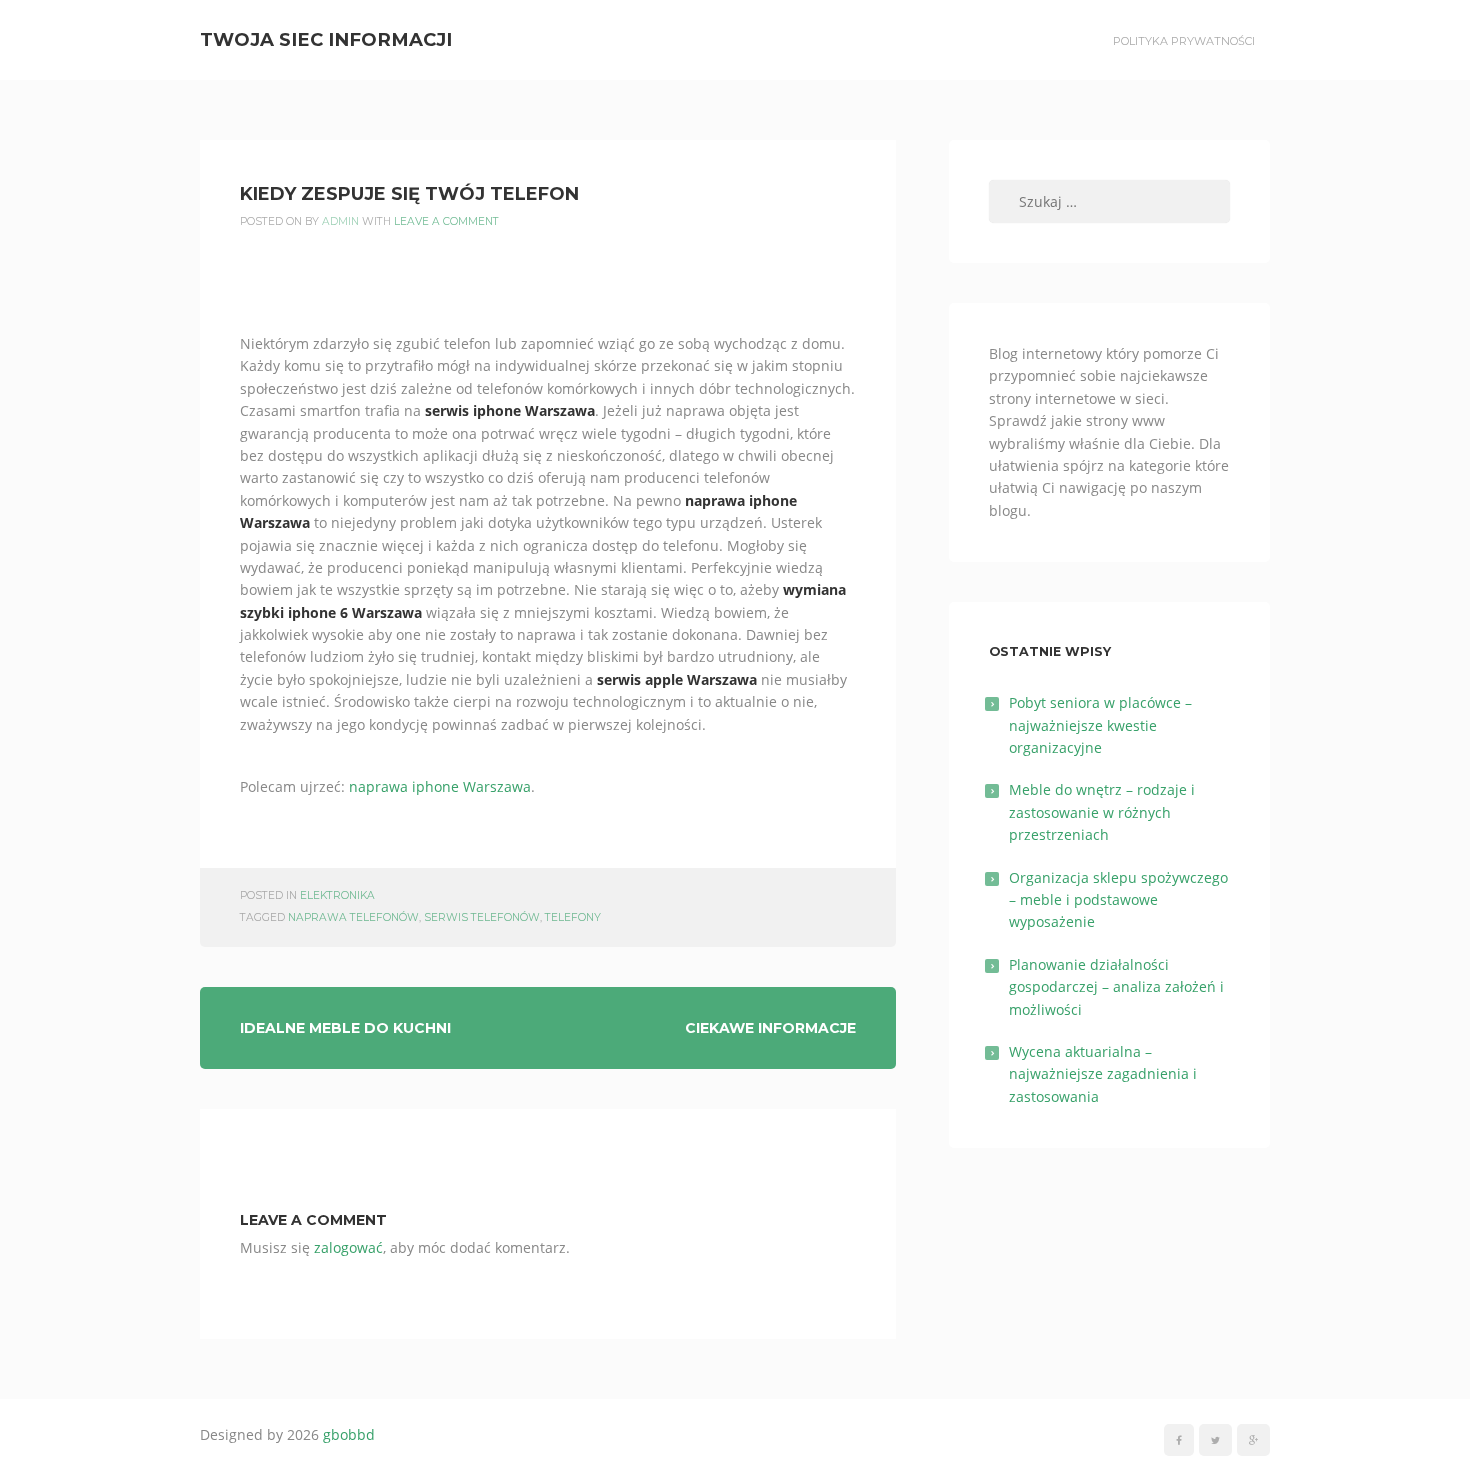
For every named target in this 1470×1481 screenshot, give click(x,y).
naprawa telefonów (353, 917)
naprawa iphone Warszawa (440, 786)
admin (340, 221)
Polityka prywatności (1184, 41)
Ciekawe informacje (770, 1028)
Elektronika (337, 895)
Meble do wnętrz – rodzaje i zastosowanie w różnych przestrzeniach (1102, 812)
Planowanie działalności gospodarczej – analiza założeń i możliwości (1116, 987)
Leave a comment (446, 221)
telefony (573, 917)
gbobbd (349, 1434)
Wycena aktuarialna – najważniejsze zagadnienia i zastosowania (1103, 1074)
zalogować (348, 1247)
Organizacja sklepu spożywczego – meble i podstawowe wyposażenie (1118, 900)
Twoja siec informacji (326, 39)
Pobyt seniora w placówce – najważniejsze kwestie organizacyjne (1100, 725)
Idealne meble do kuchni (345, 1028)
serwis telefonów (482, 917)
